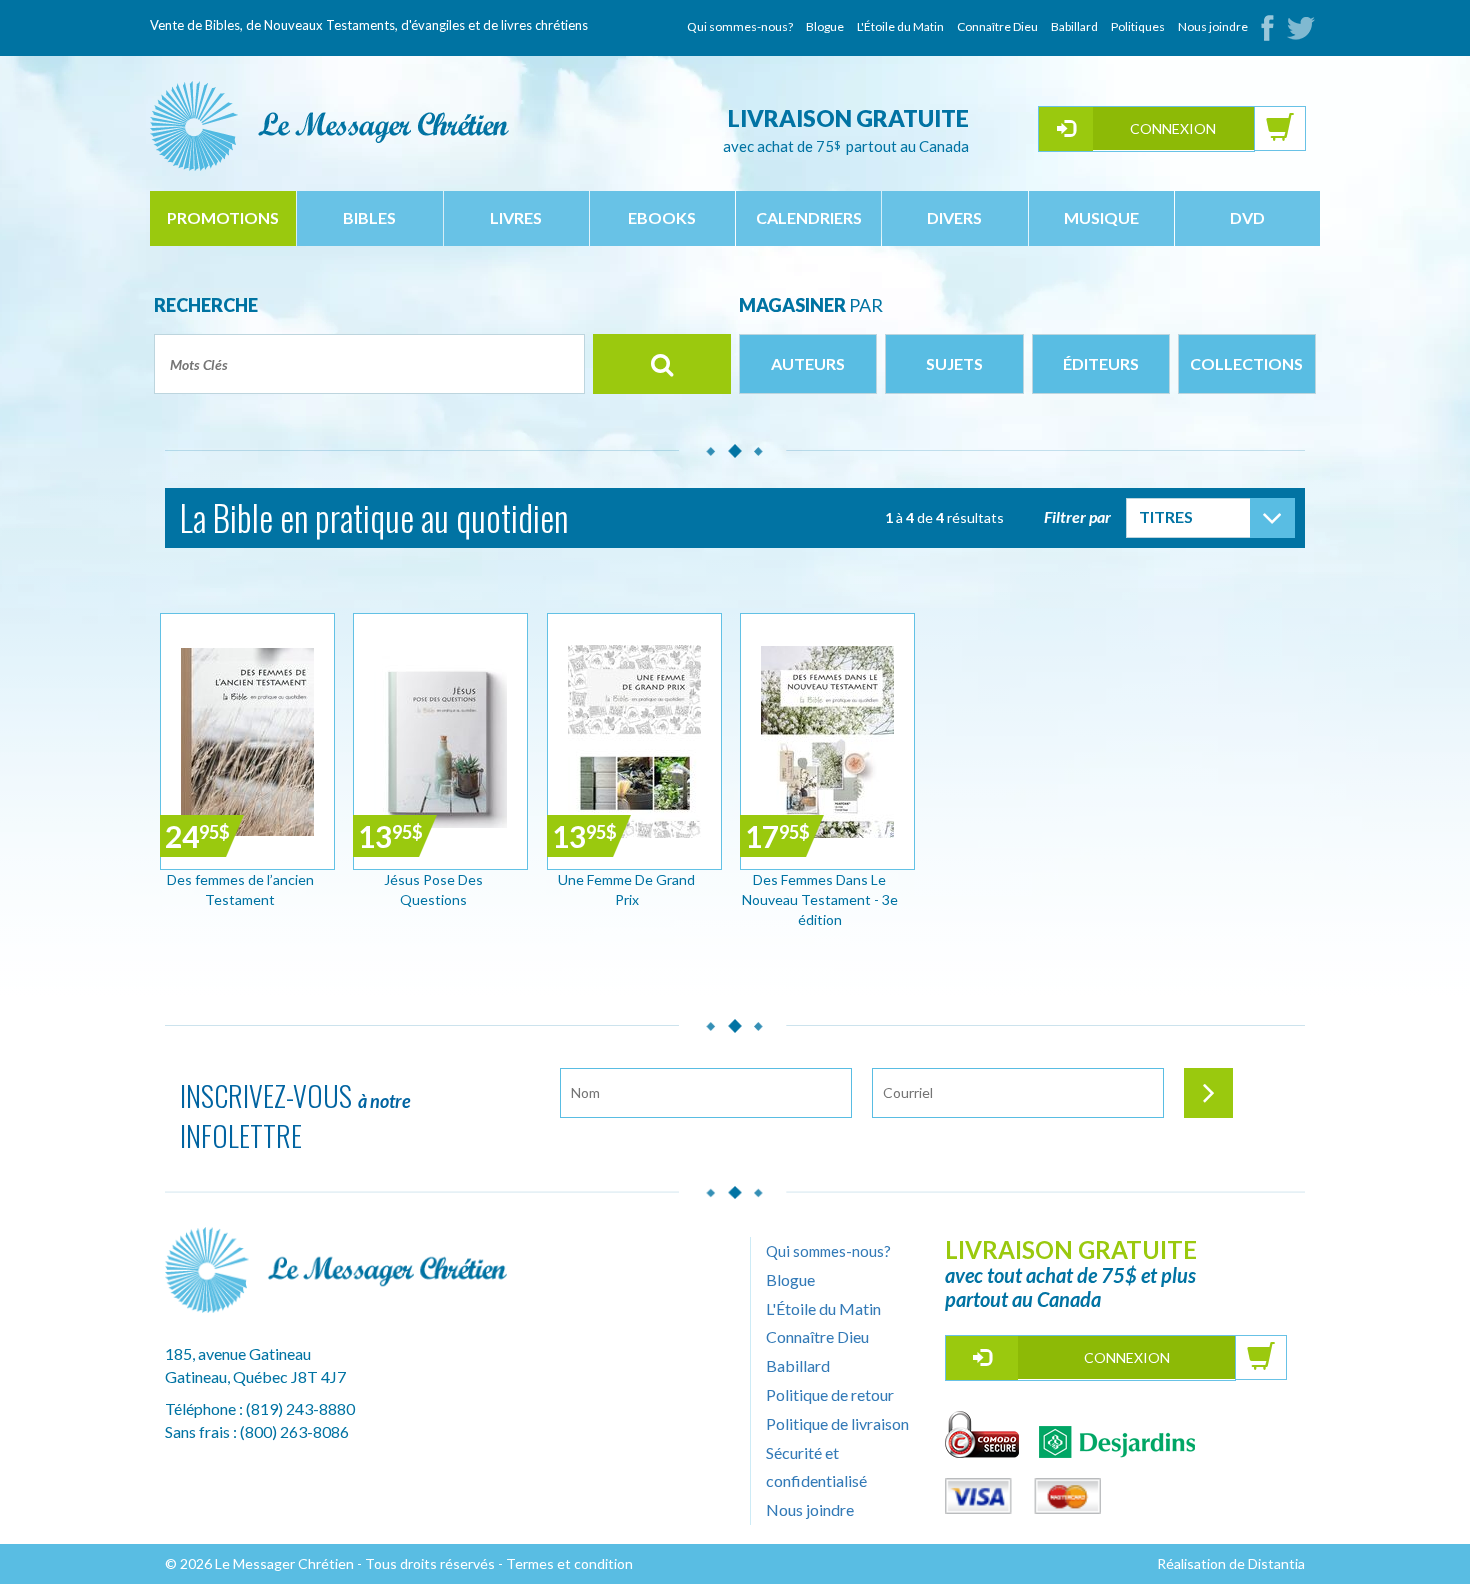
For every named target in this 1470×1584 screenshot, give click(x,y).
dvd (1247, 217)
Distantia (1276, 1563)
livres (516, 217)
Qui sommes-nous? (740, 26)
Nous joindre (1213, 26)
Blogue (825, 26)
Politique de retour (830, 1394)
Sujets (954, 363)
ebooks (662, 217)
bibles (369, 217)
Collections (1246, 363)
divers (954, 217)
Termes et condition (569, 1563)
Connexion (1173, 128)
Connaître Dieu (997, 26)
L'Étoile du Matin (900, 26)
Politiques (1138, 26)
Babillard (1074, 26)
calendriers (809, 217)
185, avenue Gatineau (238, 1353)
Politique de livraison (837, 1423)
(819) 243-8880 (300, 1408)
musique (1101, 217)
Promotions (223, 217)
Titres (1166, 516)
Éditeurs (1101, 363)
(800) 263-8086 (294, 1431)
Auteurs (808, 363)
